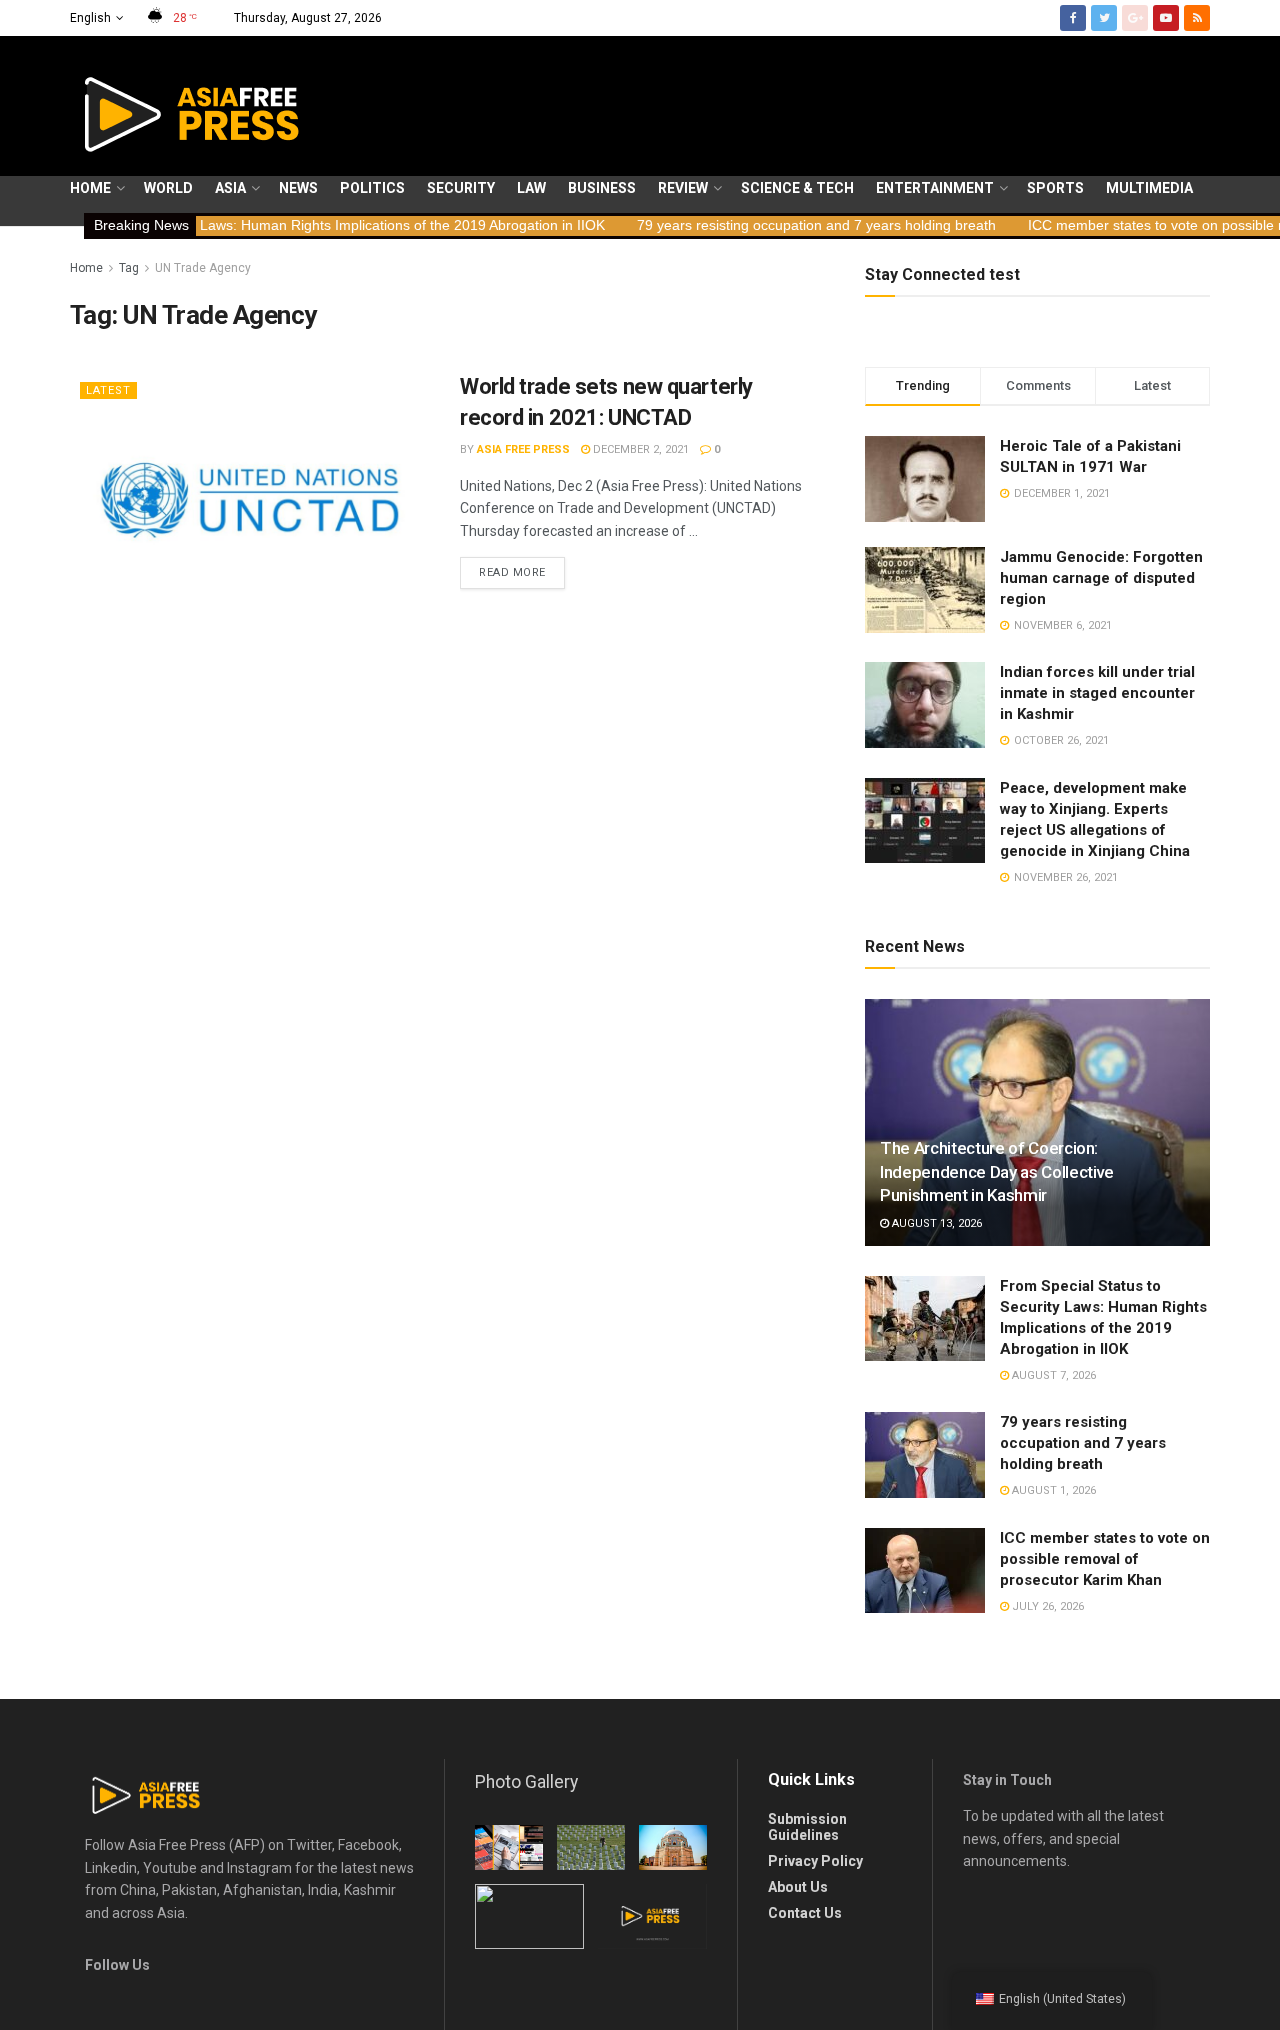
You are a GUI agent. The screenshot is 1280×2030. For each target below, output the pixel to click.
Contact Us (805, 1913)
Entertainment (935, 188)
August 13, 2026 (935, 1223)
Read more (512, 572)
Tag (129, 268)
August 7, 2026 (1052, 1375)
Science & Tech (797, 188)
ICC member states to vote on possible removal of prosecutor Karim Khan (1105, 1559)
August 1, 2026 (1052, 1490)
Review (683, 188)
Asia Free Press (523, 449)
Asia (230, 188)
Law (531, 188)
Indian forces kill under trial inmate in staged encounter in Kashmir (1097, 693)
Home (90, 188)
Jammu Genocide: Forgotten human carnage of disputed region (1101, 578)
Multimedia (1149, 188)
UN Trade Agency (203, 268)
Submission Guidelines (807, 1827)
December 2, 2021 (639, 449)
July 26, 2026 (1046, 1606)
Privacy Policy (815, 1861)
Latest (108, 390)
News (298, 188)
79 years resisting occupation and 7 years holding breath (745, 225)
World (168, 188)
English (90, 18)
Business (602, 188)
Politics (372, 188)
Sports (1055, 188)
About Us (798, 1887)
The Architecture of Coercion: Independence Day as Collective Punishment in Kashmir (997, 1172)
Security (461, 188)
